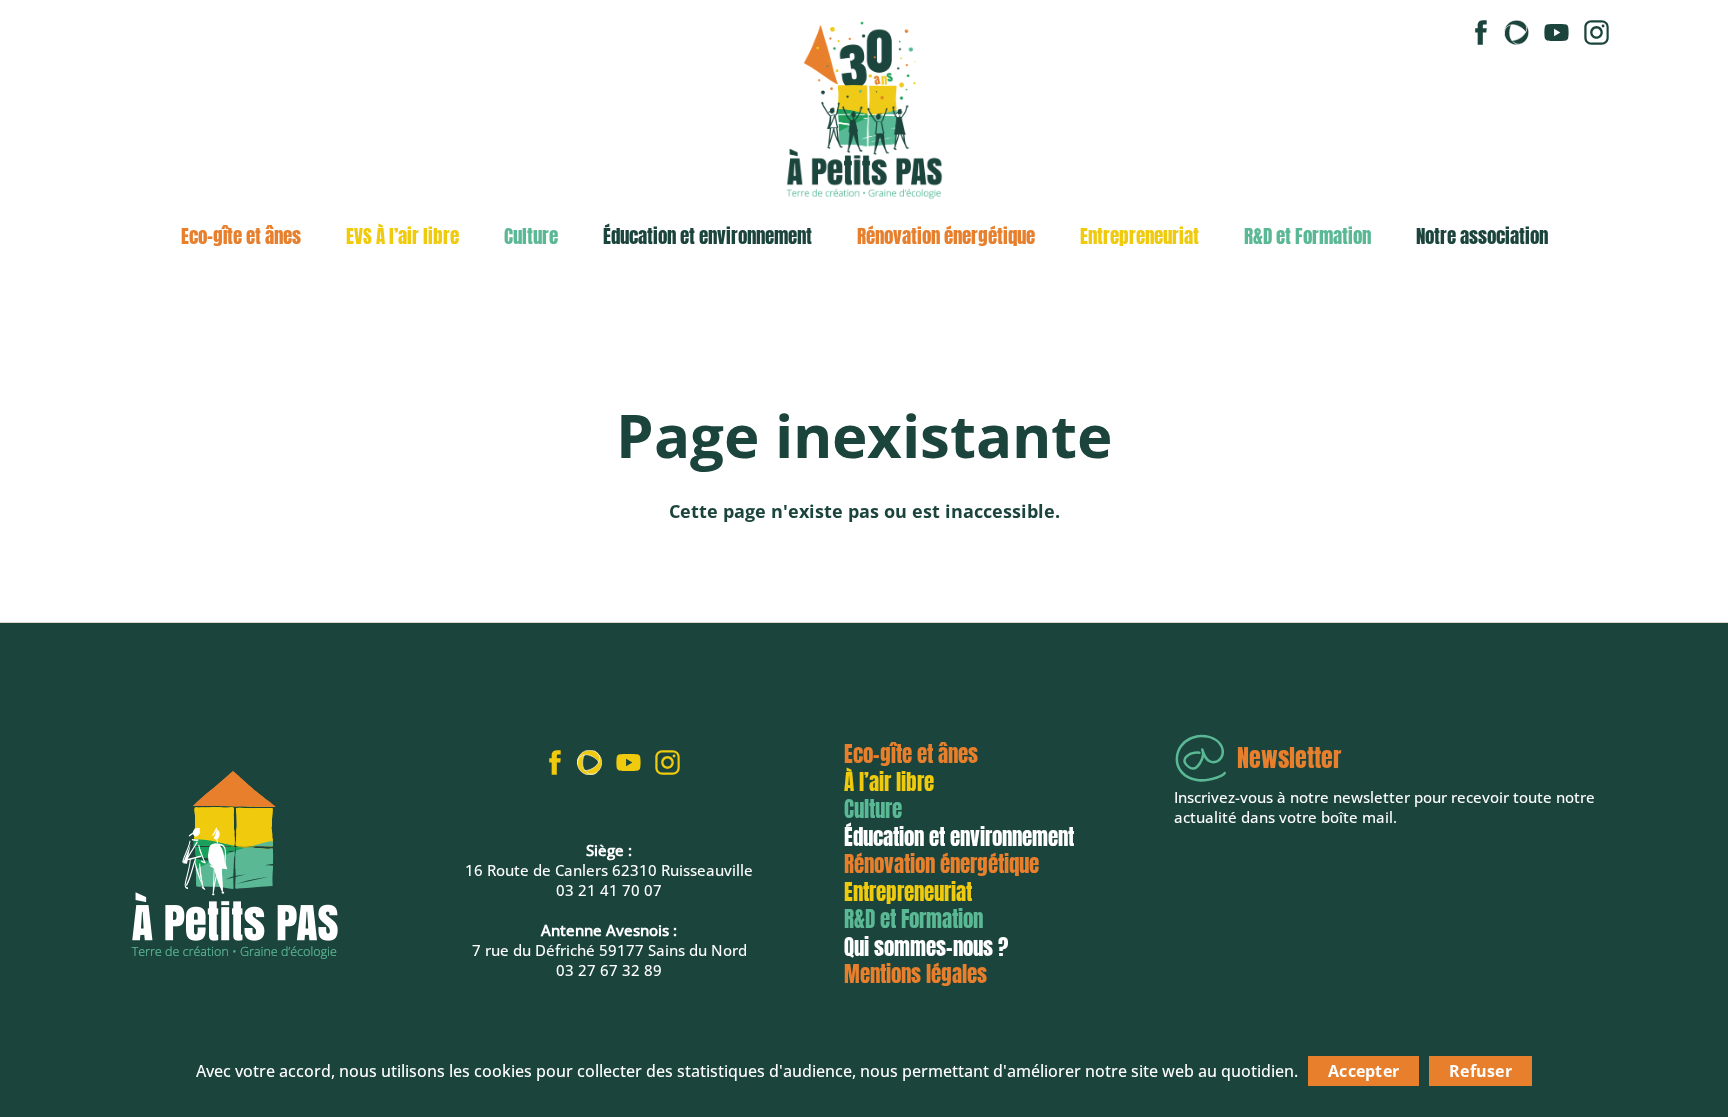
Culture (531, 236)
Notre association (1482, 236)
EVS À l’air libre (402, 236)
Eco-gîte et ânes (241, 236)
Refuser (1480, 1071)
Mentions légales (915, 974)
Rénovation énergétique (946, 236)
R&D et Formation (1307, 236)
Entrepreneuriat (1139, 236)
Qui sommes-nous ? (926, 947)
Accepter (1363, 1071)
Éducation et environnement (707, 236)
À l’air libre (889, 782)
